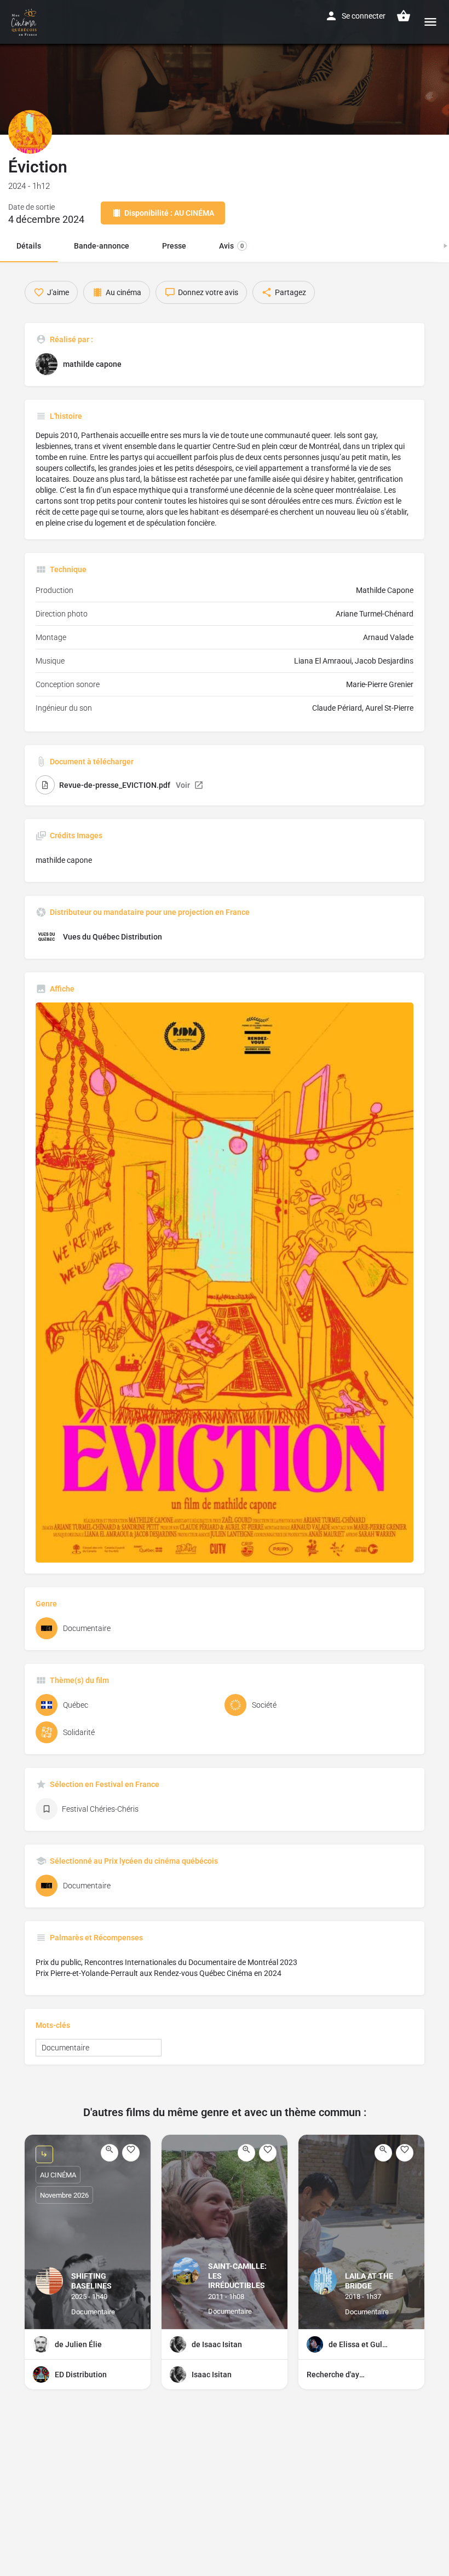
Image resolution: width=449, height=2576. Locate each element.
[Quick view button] (110, 2153)
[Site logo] (25, 22)
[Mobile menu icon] (430, 22)
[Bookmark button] (131, 2153)
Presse (174, 246)
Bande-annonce (102, 246)
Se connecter (364, 16)
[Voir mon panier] (404, 16)
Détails (29, 246)
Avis (231, 246)
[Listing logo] (30, 132)
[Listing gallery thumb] (225, 1283)
